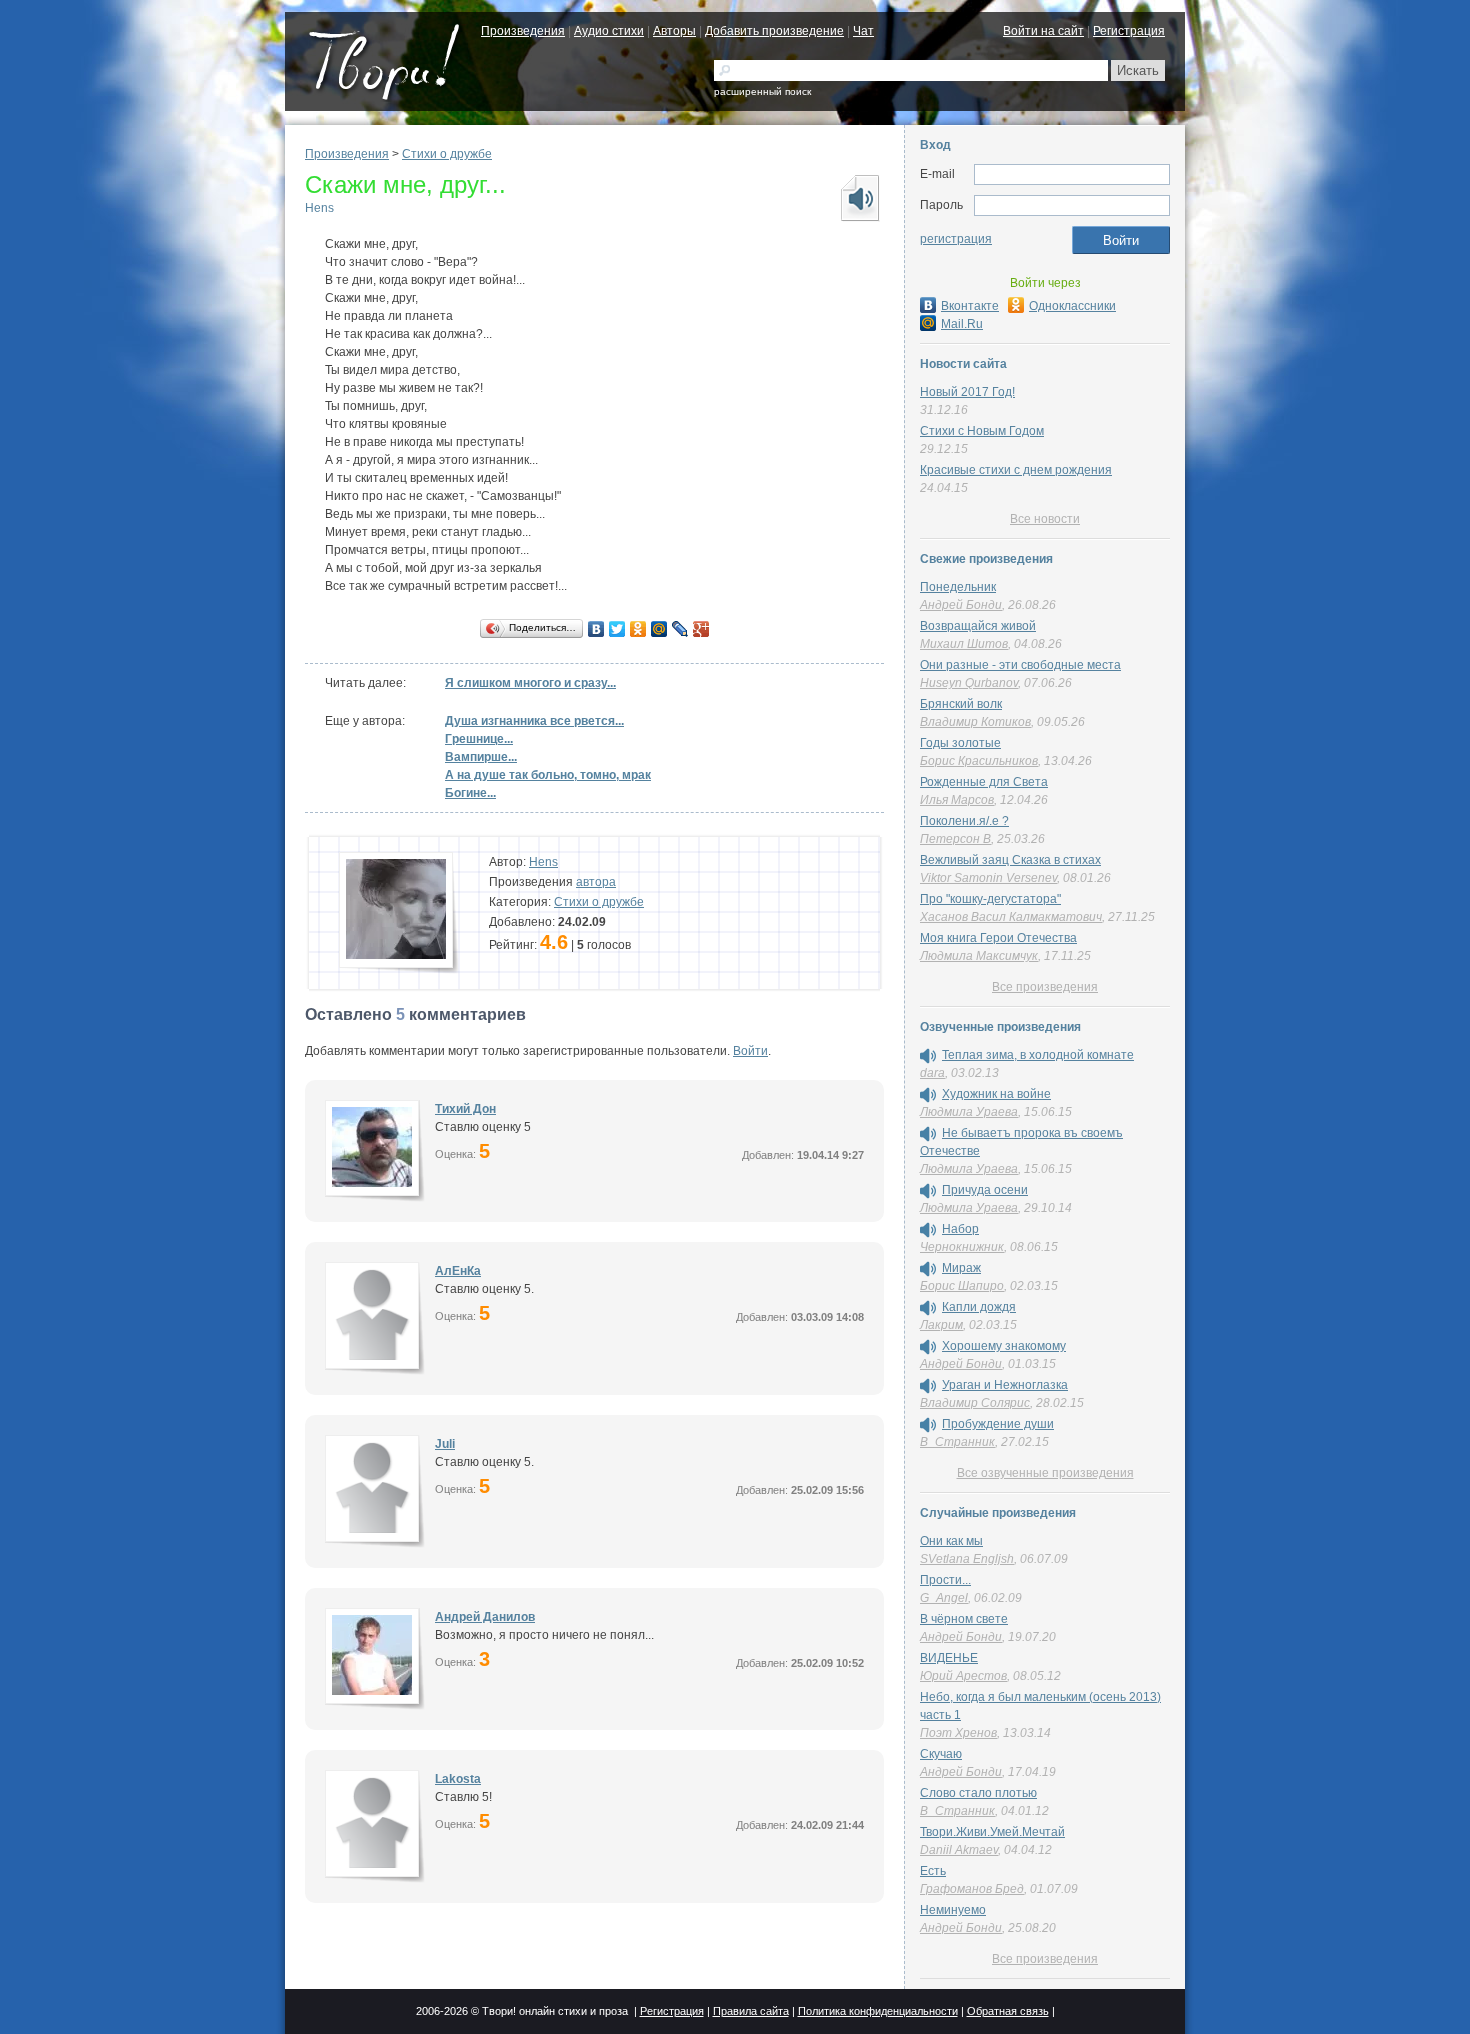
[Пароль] (1072, 206)
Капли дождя (979, 1307)
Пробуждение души (998, 1424)
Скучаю (941, 1754)
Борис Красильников (979, 761)
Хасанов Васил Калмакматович (1011, 917)
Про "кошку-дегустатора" (990, 899)
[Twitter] (617, 629)
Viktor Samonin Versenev (988, 878)
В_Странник (957, 1442)
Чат (863, 31)
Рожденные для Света (984, 782)
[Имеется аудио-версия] (928, 1056)
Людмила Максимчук (979, 956)
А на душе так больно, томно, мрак (548, 775)
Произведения (523, 31)
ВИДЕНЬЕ (949, 1658)
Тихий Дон (465, 1109)
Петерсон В (955, 839)
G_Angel (944, 1598)
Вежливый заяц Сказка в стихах (1010, 860)
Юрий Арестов (963, 1676)
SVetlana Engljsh (967, 1559)
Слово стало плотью (978, 1793)
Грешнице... (479, 739)
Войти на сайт (1043, 31)
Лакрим (941, 1325)
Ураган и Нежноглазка (1005, 1385)
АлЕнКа (458, 1271)
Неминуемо (953, 1910)
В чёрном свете (964, 1619)
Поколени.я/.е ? (964, 821)
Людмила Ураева (969, 1112)
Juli (445, 1444)
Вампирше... (481, 757)
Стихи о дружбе (447, 154)
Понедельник (958, 587)
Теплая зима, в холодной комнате (1038, 1055)
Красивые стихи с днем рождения (1016, 470)
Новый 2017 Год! (967, 392)
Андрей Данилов (485, 1617)
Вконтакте (970, 306)
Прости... (945, 1580)
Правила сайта (751, 2011)
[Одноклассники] (638, 629)
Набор (960, 1229)
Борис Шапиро (962, 1286)
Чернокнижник (962, 1247)
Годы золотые (960, 743)
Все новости (1045, 519)
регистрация (956, 239)
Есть (933, 1871)
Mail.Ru (962, 324)
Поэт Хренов (958, 1733)
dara (932, 1073)
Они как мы (951, 1541)
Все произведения (1045, 987)
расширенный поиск (762, 91)
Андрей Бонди (961, 605)
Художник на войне (996, 1094)
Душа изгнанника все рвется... (534, 721)
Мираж (961, 1268)
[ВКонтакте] (596, 629)
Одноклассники (1072, 306)
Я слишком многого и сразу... (530, 683)
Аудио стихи (609, 31)
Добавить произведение (774, 31)
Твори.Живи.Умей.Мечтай (992, 1832)
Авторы (674, 31)
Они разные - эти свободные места (1020, 665)
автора (596, 882)
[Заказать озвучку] (859, 198)
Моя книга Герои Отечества (998, 938)
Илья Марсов (957, 800)
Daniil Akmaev (959, 1850)
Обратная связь (1008, 2011)
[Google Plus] (701, 629)
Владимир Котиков (975, 722)
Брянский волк (961, 704)
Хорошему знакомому (1004, 1346)
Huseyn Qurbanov (969, 683)
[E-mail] (1072, 175)
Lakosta (458, 1779)
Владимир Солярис (975, 1403)
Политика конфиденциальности (878, 2011)
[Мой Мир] (659, 629)
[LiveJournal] (680, 629)
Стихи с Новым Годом (982, 431)
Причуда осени (985, 1190)
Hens (319, 208)
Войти (750, 1051)
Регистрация (1129, 31)
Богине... (470, 793)
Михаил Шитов (964, 644)
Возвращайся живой (978, 626)
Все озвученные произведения (1045, 1473)
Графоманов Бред (972, 1889)
